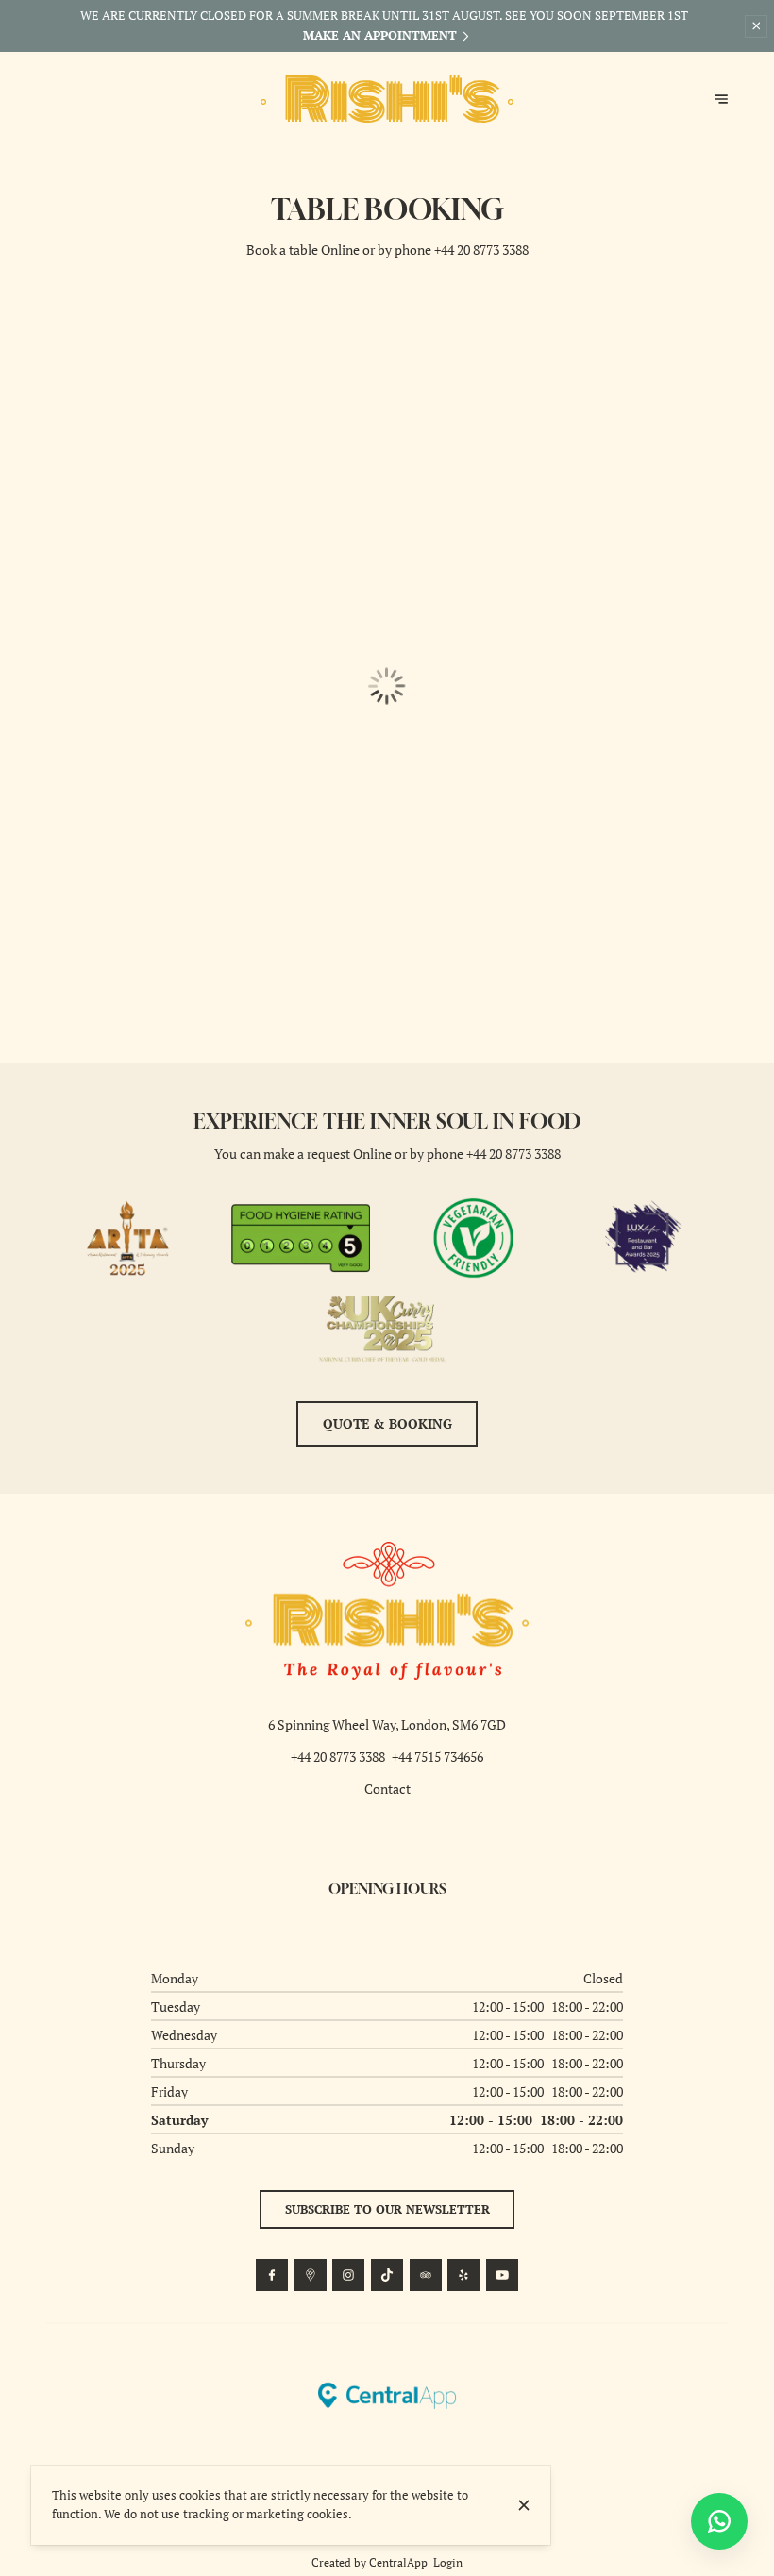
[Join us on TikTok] (387, 2275)
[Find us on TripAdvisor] (426, 2275)
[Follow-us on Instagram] (348, 2275)
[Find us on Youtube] (502, 2275)
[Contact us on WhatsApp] (719, 2521)
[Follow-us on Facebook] (272, 2275)
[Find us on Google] (311, 2275)
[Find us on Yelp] (463, 2275)
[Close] (524, 2505)
